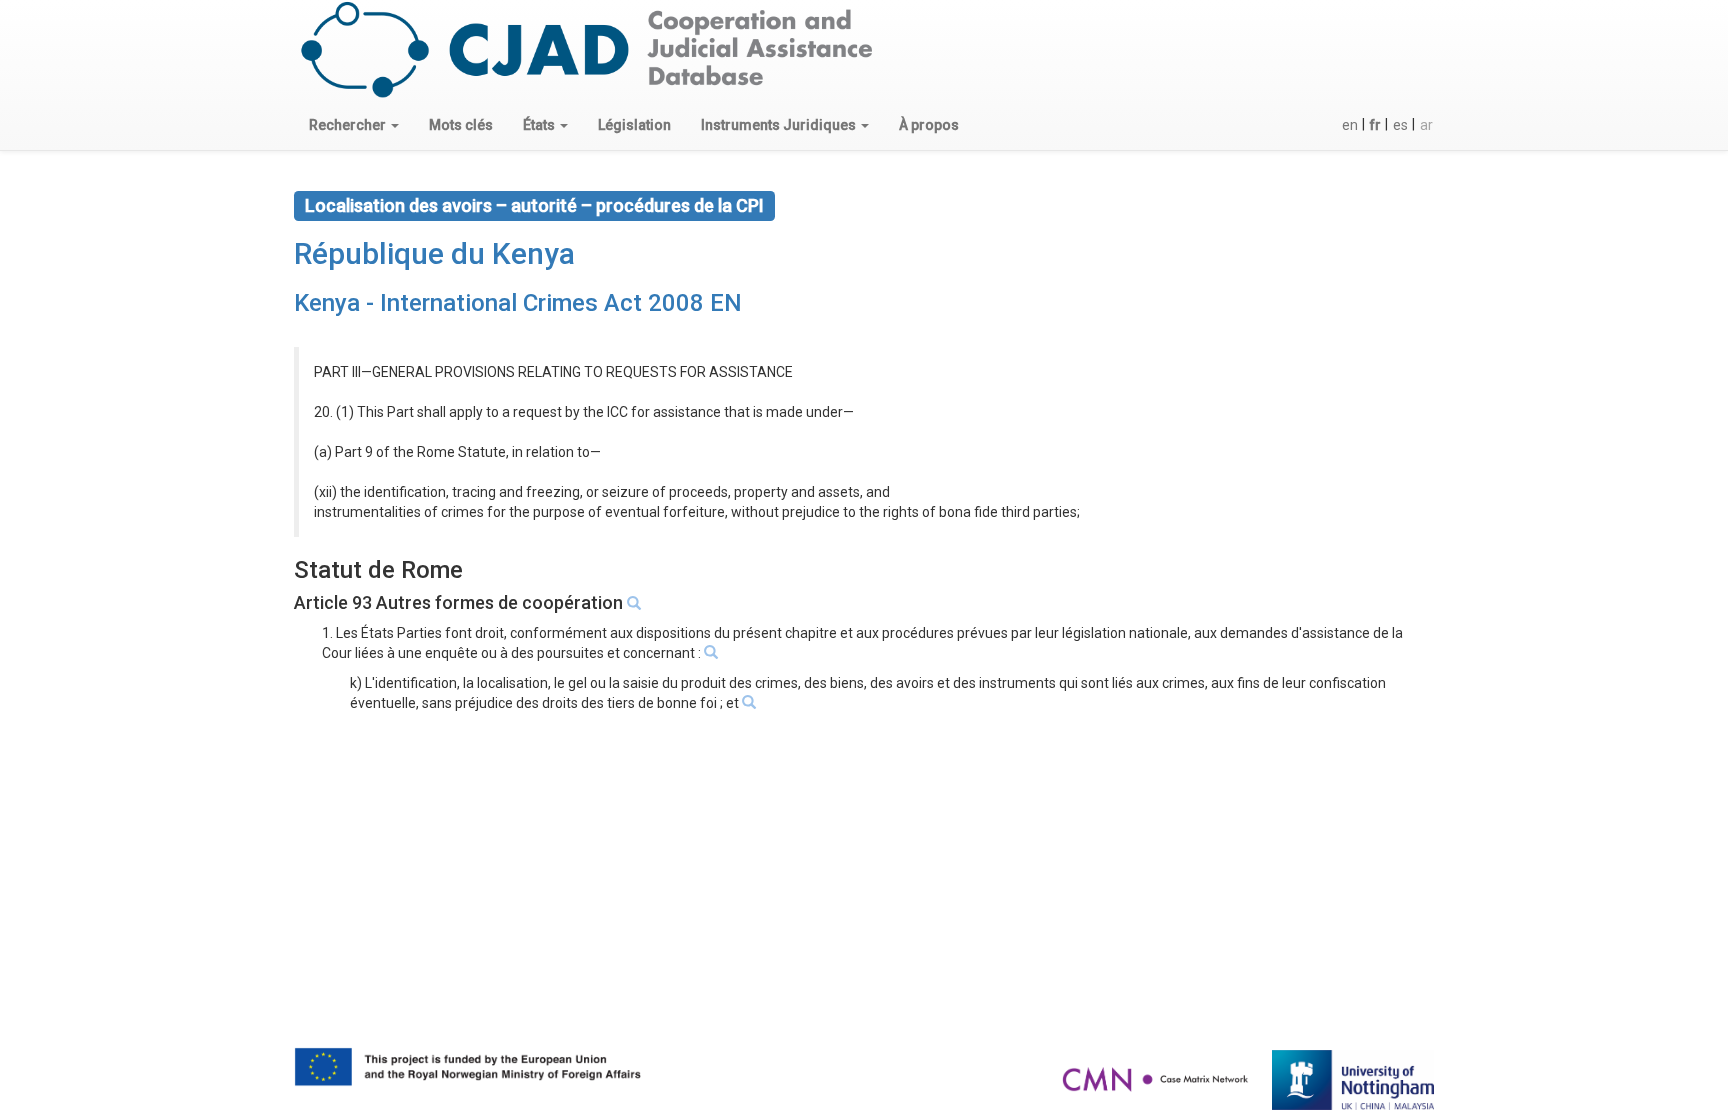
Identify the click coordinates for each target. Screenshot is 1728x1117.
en (1350, 125)
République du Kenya (434, 253)
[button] (354, 125)
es (1400, 125)
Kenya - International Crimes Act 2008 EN (518, 303)
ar (1426, 125)
